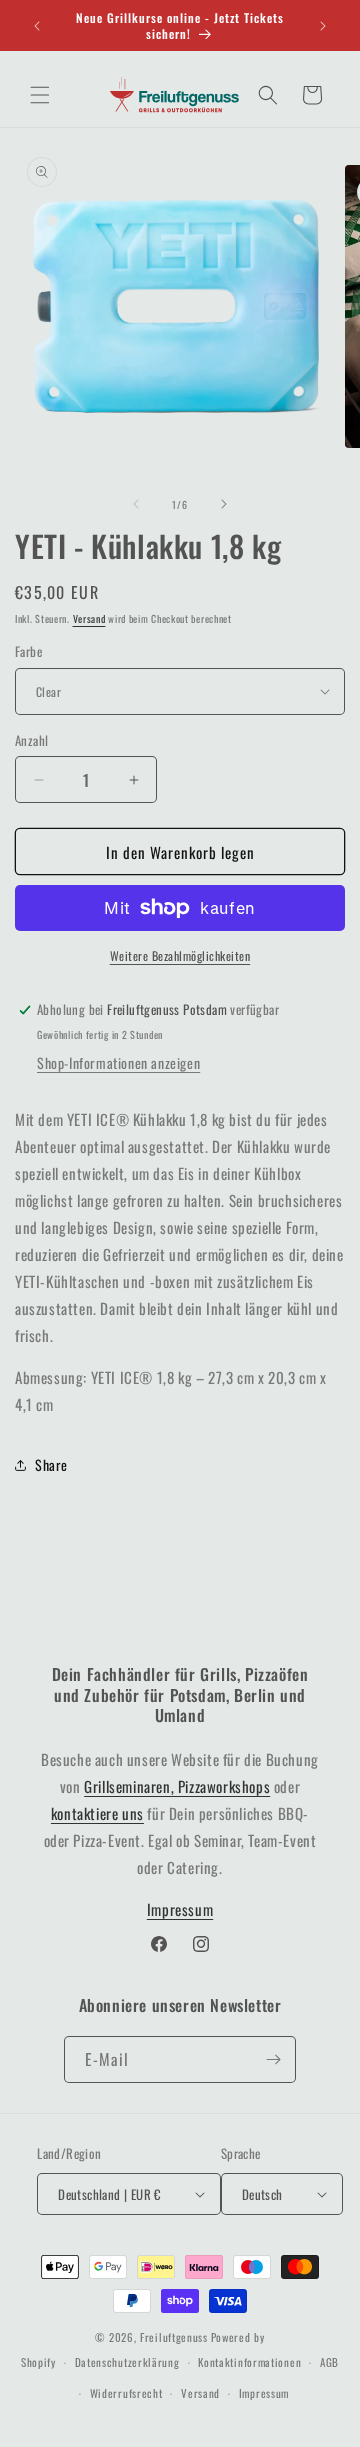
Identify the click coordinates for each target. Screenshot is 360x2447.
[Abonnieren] (273, 2059)
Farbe (28, 651)
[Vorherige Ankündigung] (37, 26)
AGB (329, 2362)
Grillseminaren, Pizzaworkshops (177, 1786)
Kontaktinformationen (249, 2362)
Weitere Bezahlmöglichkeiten (180, 955)
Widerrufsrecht (126, 2393)
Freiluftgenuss (174, 2337)
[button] (40, 95)
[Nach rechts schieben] (224, 504)
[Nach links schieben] (136, 504)
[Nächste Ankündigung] (323, 26)
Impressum (180, 1909)
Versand (89, 618)
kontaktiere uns (97, 1813)
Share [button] (51, 1464)
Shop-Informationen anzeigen (118, 1062)
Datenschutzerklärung (127, 2362)
